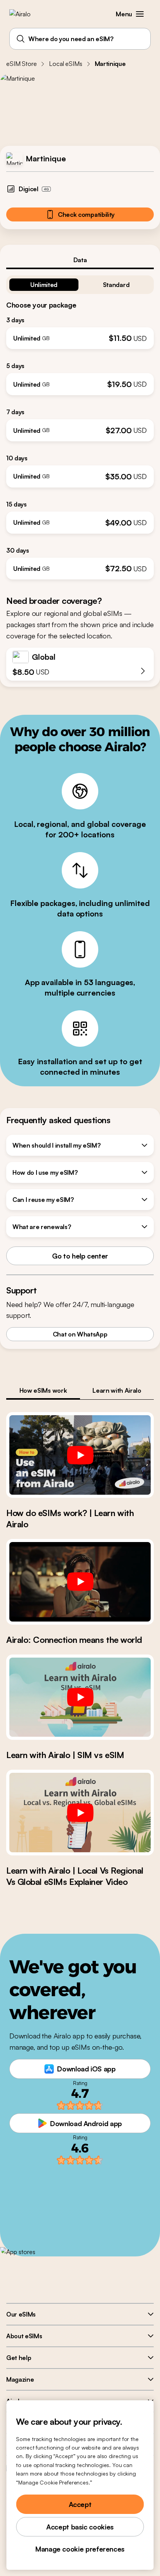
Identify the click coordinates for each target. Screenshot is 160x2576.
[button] (140, 14)
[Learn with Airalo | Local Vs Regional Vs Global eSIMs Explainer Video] (80, 1813)
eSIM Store (21, 64)
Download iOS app (86, 2069)
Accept (80, 2504)
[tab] (80, 260)
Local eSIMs (65, 64)
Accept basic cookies (80, 2527)
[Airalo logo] (25, 14)
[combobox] (80, 39)
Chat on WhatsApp (80, 1334)
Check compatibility (86, 214)
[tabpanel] (80, 424)
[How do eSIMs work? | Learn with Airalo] (80, 1455)
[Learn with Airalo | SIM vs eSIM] (80, 1697)
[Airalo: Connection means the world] (80, 1582)
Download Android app (86, 2123)
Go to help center (80, 1256)
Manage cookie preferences (80, 2549)
